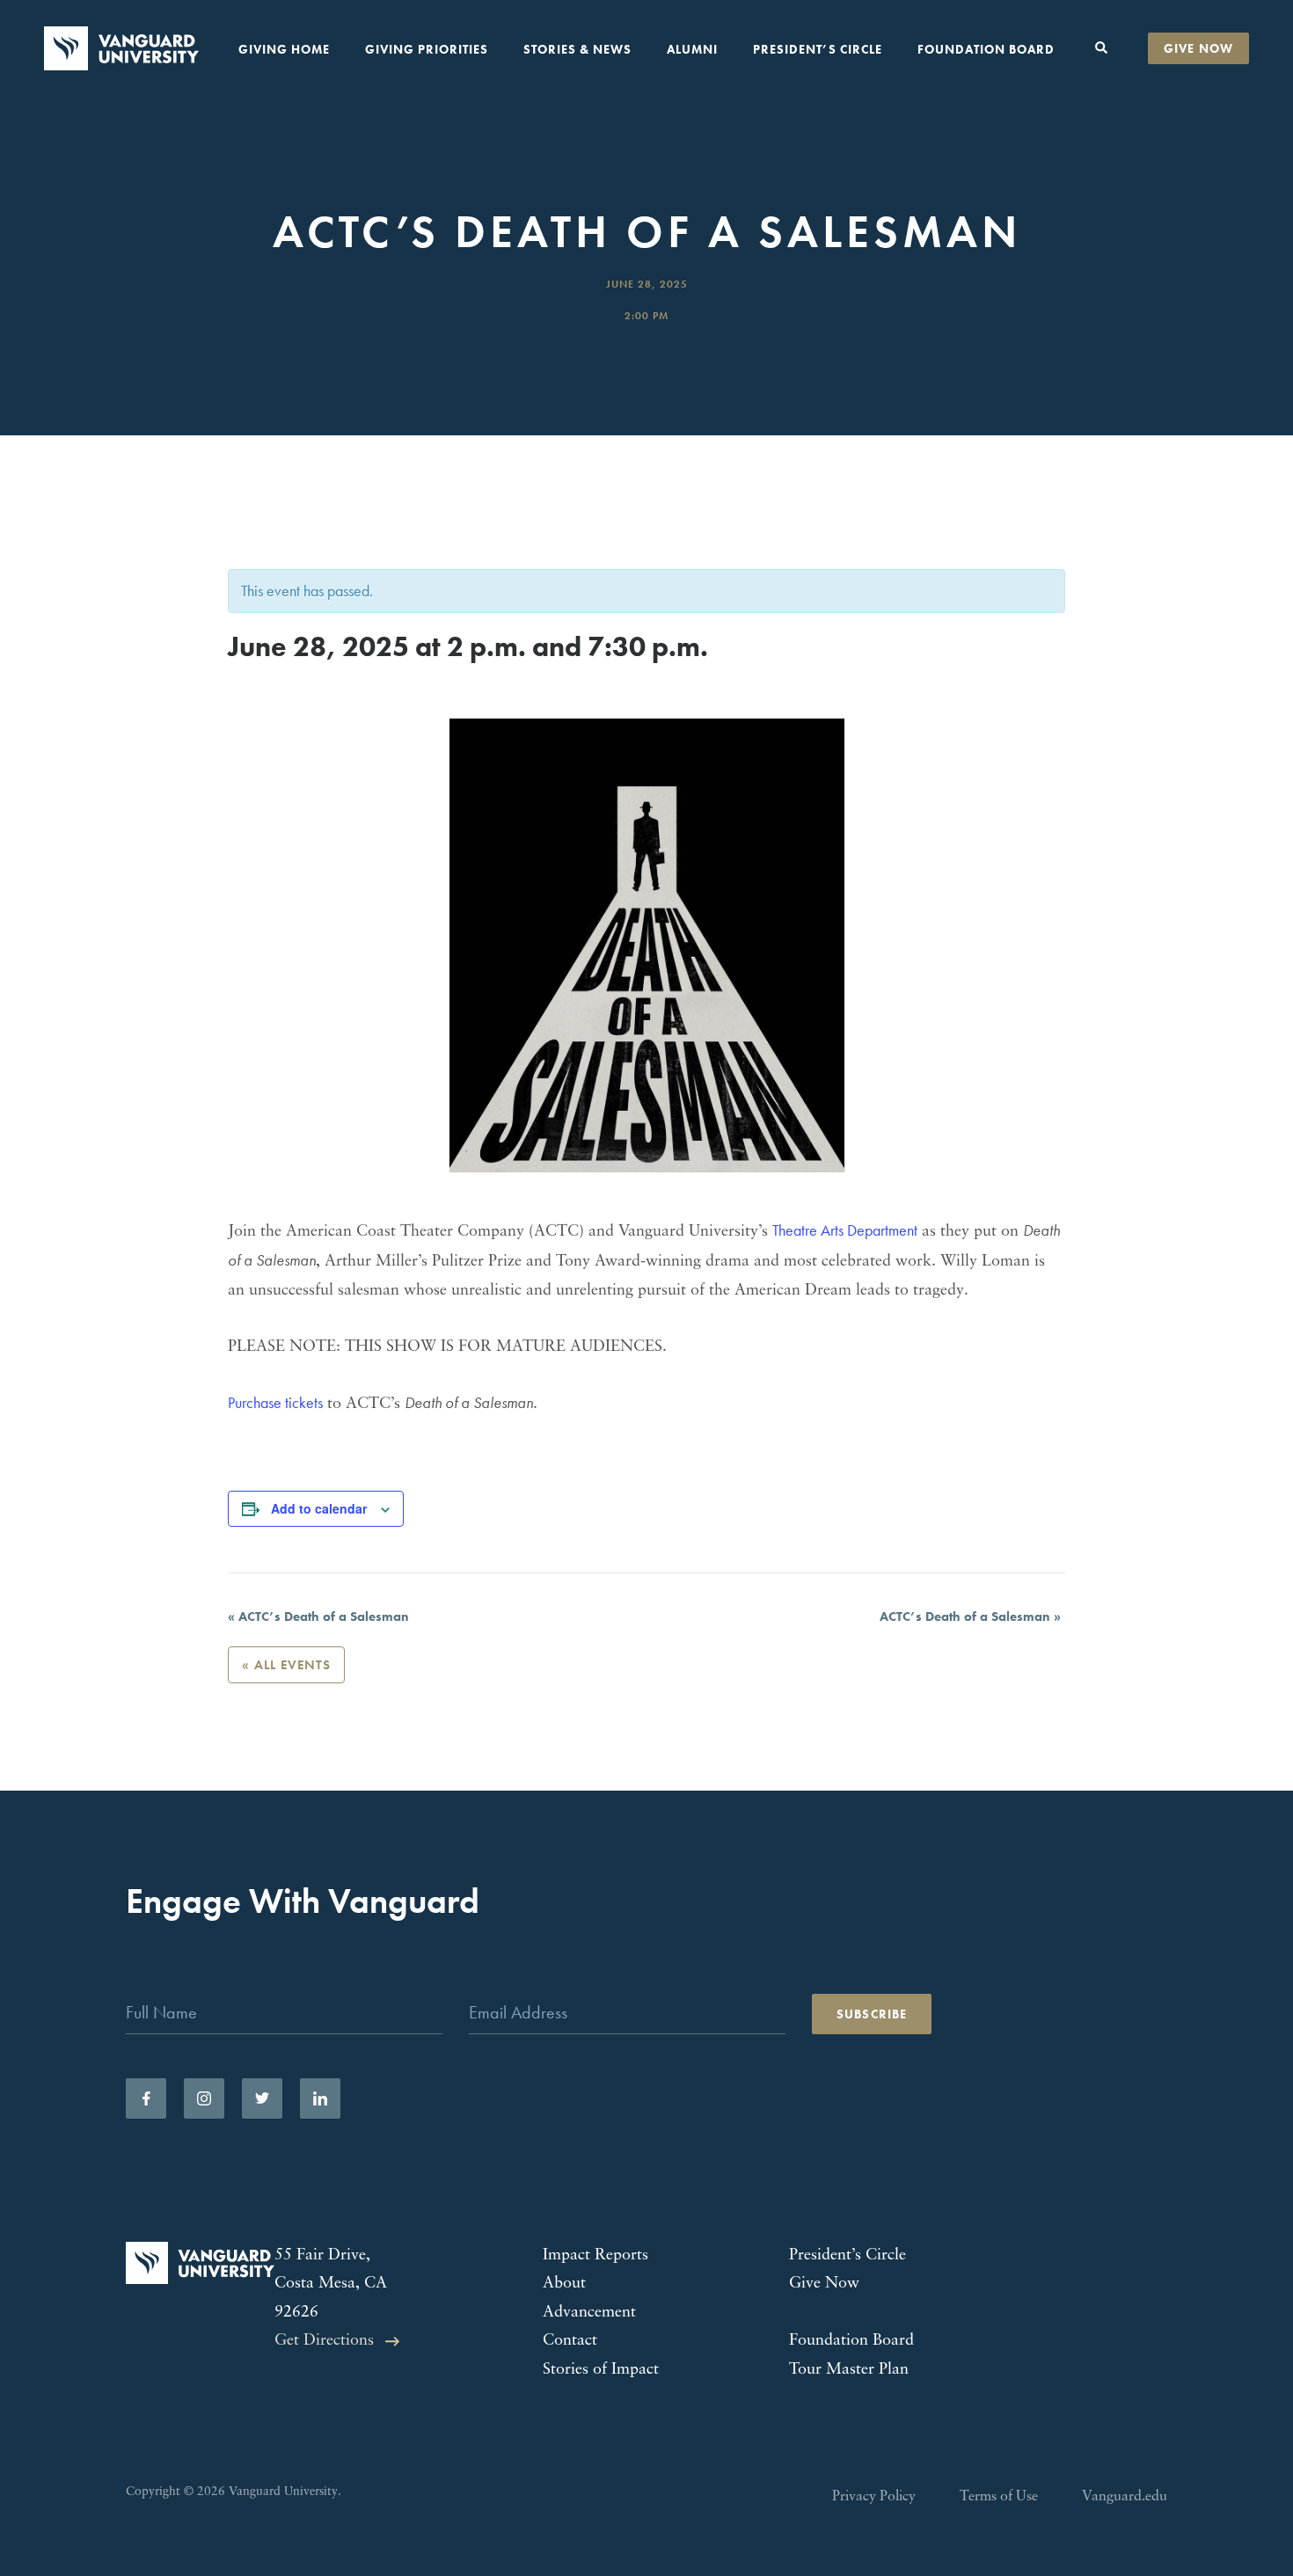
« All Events (286, 1665)
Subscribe (872, 2014)
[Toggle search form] (1101, 48)
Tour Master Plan (849, 2370)
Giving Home (284, 49)
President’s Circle (818, 49)
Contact (570, 2341)
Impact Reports (595, 2256)
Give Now (1198, 48)
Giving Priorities (427, 49)
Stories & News (577, 49)
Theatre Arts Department (845, 1230)
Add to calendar (319, 1508)
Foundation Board (986, 49)
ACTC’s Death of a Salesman (318, 1616)
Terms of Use (999, 2497)
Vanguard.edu (1125, 2497)
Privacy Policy (874, 2497)
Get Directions (324, 2341)
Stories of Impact (601, 2370)
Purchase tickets (275, 1402)
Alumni (692, 49)
